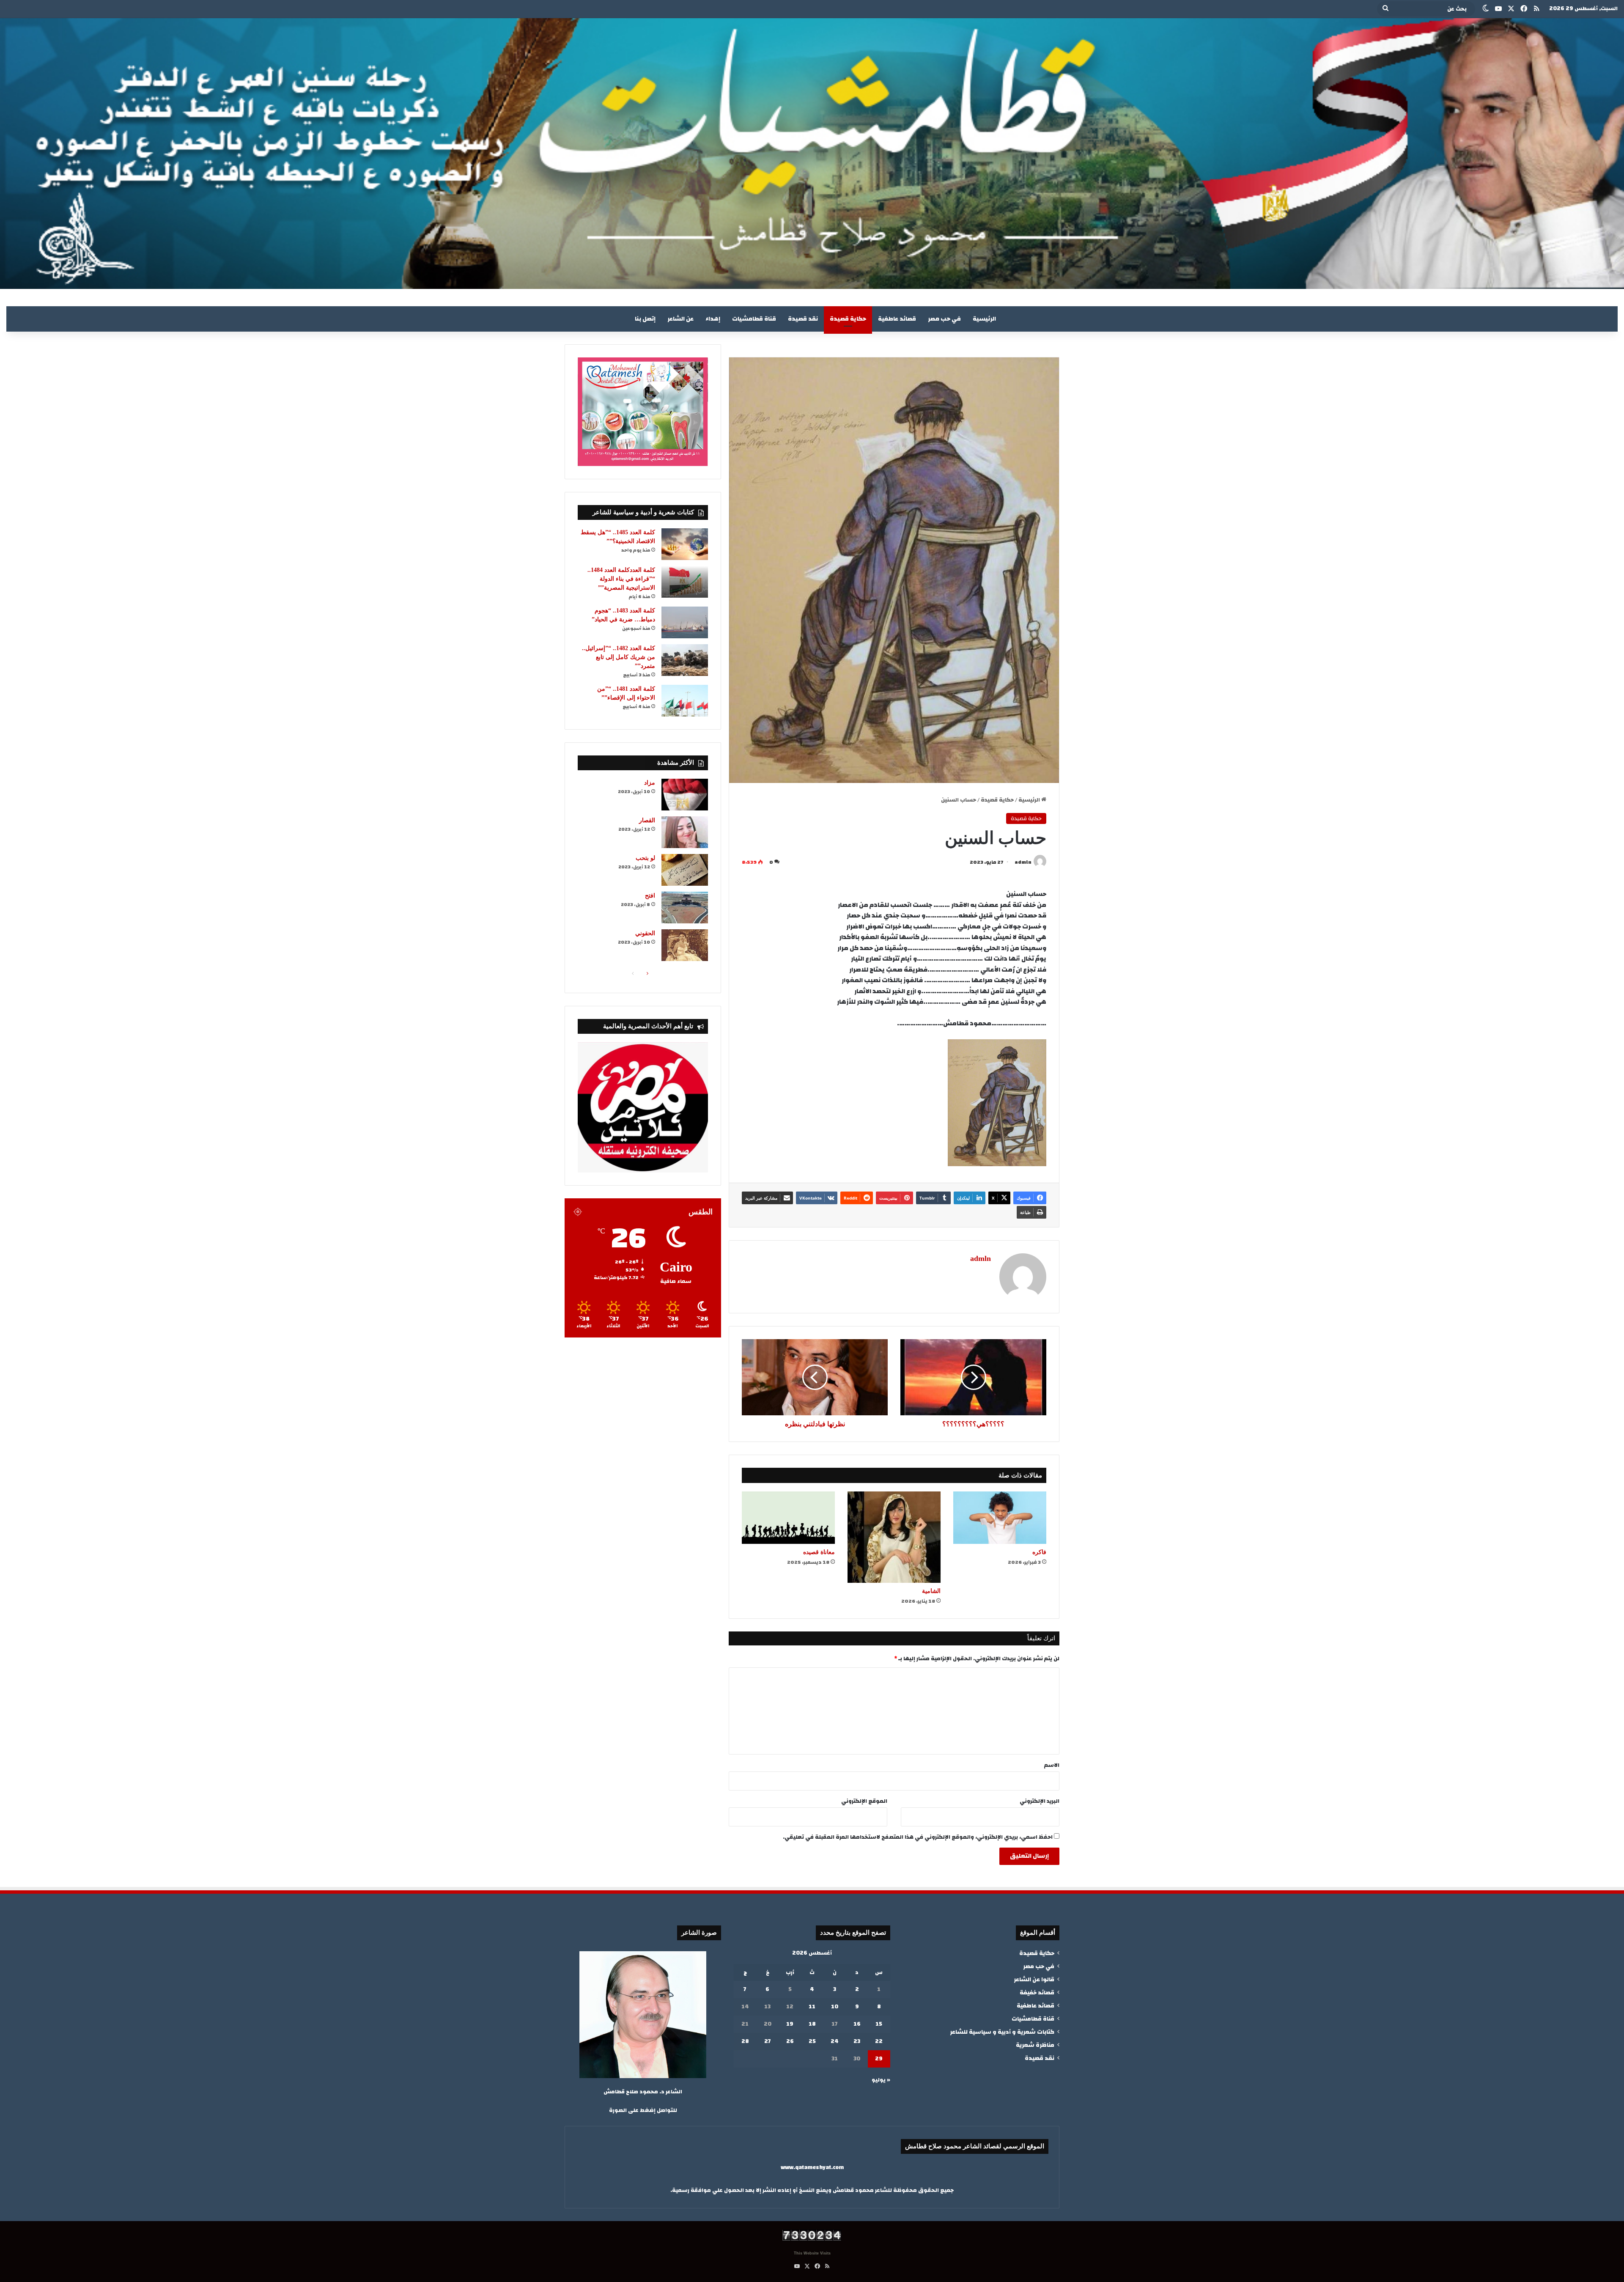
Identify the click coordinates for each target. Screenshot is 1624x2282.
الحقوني (645, 933)
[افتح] (685, 908)
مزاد (650, 783)
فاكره (1039, 1552)
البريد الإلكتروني (1040, 1801)
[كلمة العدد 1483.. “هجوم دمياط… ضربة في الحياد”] (685, 622)
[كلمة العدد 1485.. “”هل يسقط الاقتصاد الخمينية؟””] (685, 544)
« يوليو (881, 2080)
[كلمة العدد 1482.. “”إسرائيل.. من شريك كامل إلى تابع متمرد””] (685, 660)
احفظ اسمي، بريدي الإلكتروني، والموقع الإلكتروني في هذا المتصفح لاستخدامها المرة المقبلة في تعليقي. (918, 1837)
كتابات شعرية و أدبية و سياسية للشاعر (1002, 2032)
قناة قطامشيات (754, 319)
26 (790, 2041)
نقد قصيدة (803, 319)
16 (857, 2024)
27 (768, 2041)
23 (857, 2041)
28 (745, 2041)
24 (835, 2041)
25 (812, 2041)
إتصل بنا (645, 319)
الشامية (931, 1591)
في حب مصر (944, 319)
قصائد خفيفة (1037, 1992)
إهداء (713, 319)
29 (879, 2059)
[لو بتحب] (685, 870)
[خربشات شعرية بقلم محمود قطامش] (812, 154)
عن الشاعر (680, 319)
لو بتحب (645, 858)
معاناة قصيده (819, 1552)
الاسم (1052, 1765)
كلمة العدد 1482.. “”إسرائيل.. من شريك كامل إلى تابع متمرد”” (619, 657)
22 (879, 2041)
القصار (647, 820)
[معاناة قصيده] (788, 1518)
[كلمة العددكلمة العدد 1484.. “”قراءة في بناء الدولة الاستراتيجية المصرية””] (685, 582)
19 (790, 2024)
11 (812, 2007)
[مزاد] (685, 795)
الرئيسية (984, 319)
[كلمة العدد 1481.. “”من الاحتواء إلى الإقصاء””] (685, 701)
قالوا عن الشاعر (1034, 1979)
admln (1023, 862)
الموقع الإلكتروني (864, 1801)
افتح (650, 896)
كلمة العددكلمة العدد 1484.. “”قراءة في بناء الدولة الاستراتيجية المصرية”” (621, 579)
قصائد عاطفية (897, 319)
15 (879, 2024)
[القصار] (685, 832)
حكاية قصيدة (848, 319)
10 (835, 2007)
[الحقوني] (685, 945)
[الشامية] (894, 1537)
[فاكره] (1000, 1518)
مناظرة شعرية (1035, 2045)
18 (812, 2024)
